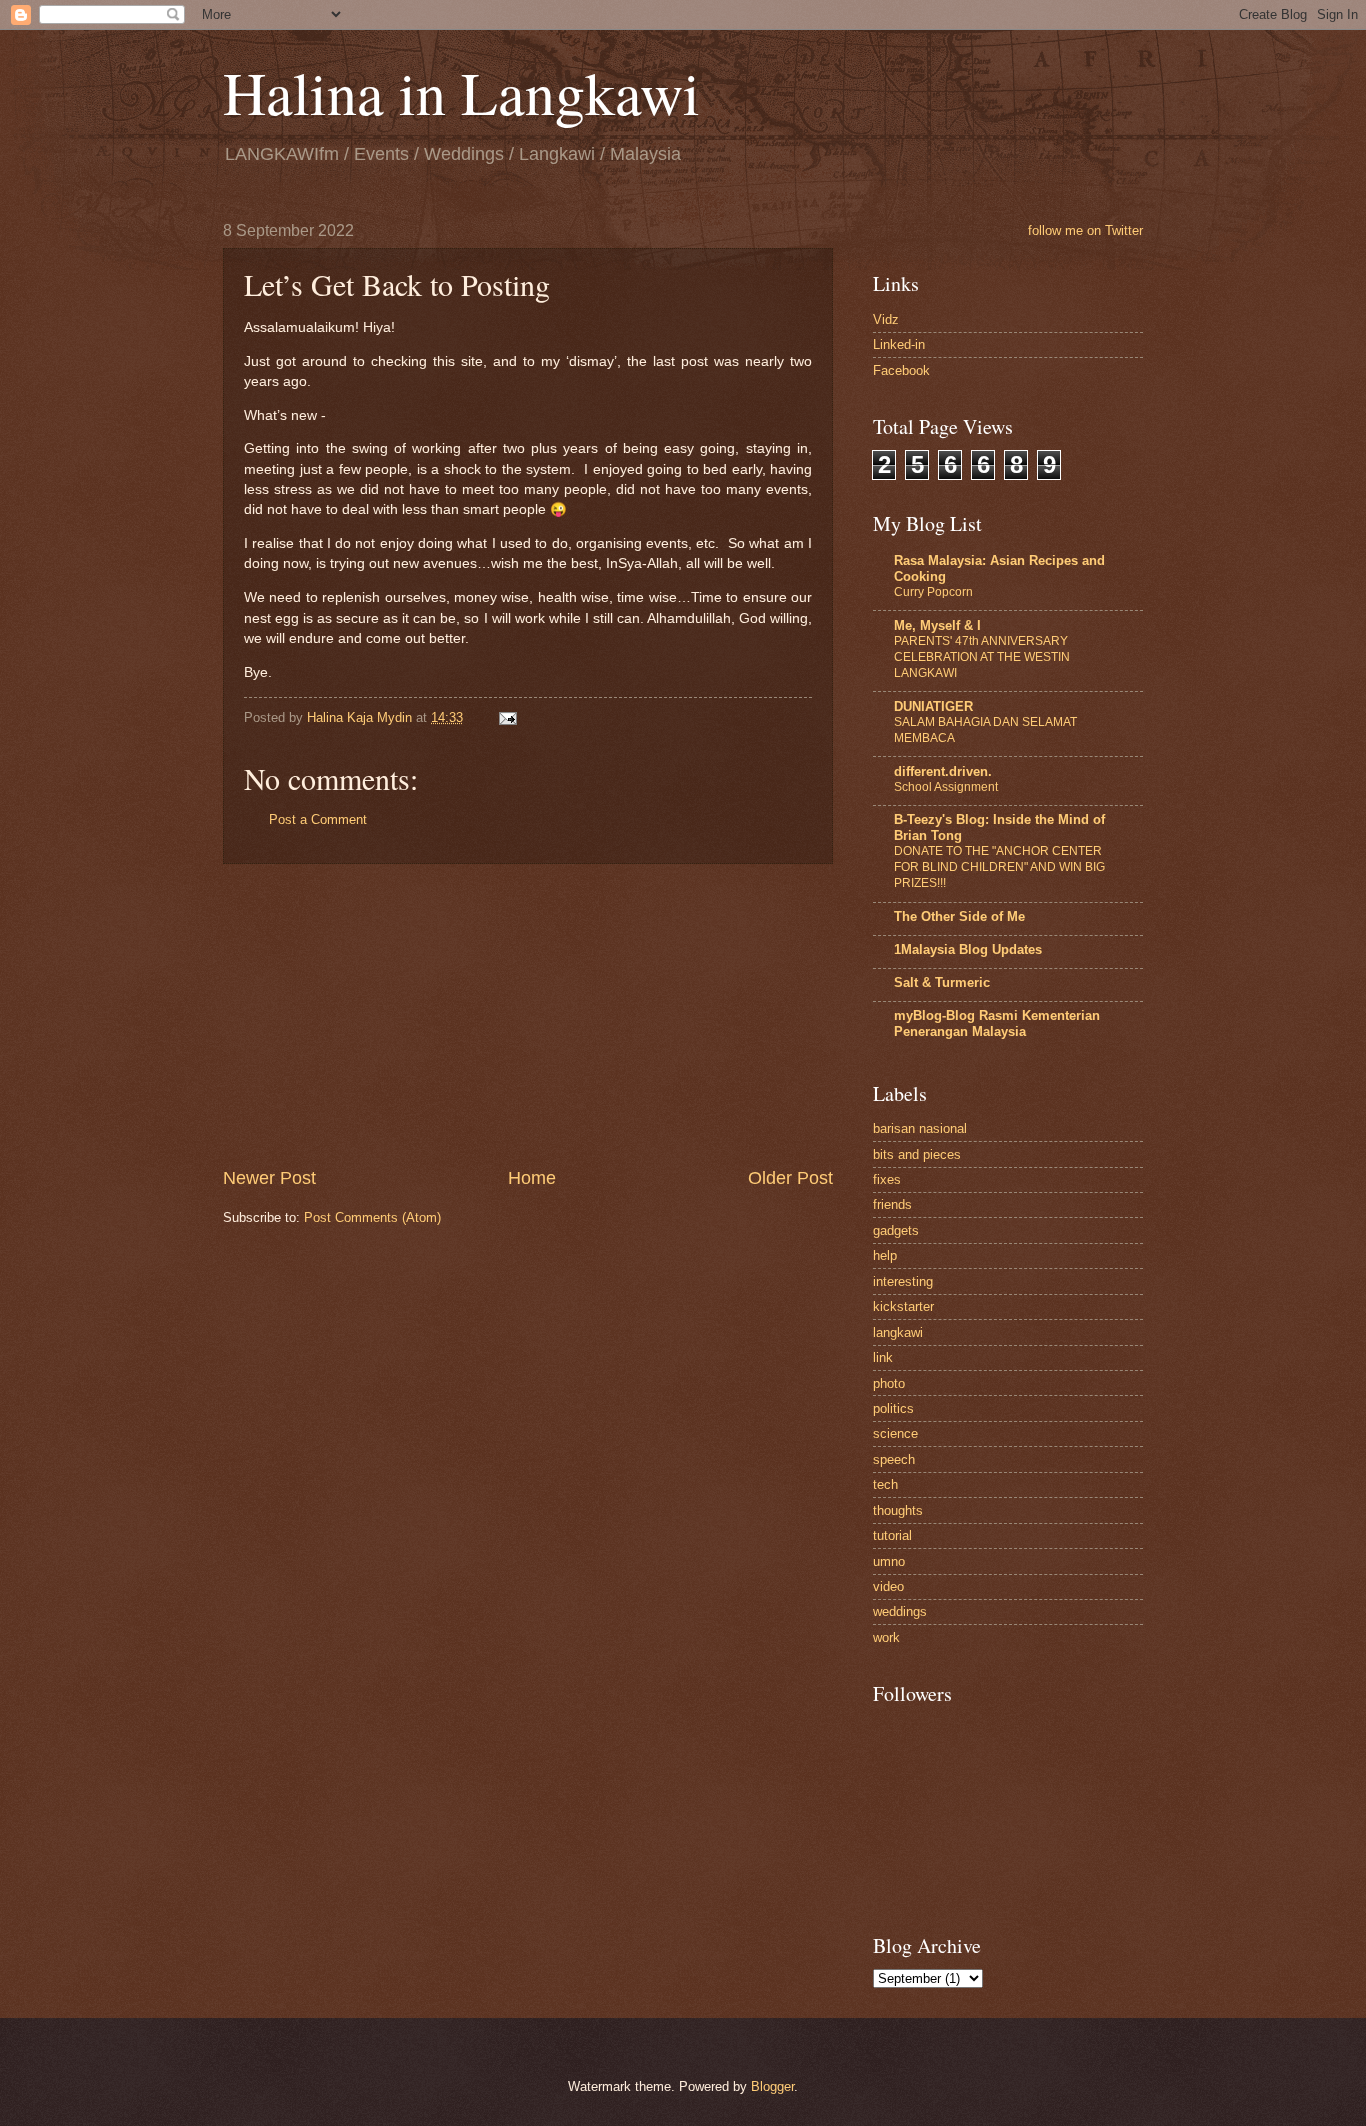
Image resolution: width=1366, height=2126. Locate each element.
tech (885, 1484)
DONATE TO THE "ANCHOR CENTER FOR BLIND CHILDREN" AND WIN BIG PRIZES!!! (999, 867)
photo (889, 1383)
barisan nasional (920, 1128)
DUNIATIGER (933, 706)
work (886, 1637)
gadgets (896, 1230)
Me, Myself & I (937, 625)
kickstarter (903, 1306)
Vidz (886, 319)
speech (894, 1459)
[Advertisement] (528, 1015)
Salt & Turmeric (942, 982)
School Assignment (946, 787)
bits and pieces (917, 1154)
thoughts (898, 1510)
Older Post (790, 1178)
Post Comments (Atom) (372, 1217)
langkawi (898, 1332)
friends (892, 1204)
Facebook (901, 370)
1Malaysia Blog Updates (968, 949)
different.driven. (943, 771)
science (895, 1433)
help (885, 1255)
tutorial (892, 1535)
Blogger (772, 2086)
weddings (900, 1611)
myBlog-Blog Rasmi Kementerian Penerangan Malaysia (997, 1023)
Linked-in (899, 344)
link (883, 1357)
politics (893, 1408)
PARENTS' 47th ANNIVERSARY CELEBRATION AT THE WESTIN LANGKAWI (982, 657)
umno (889, 1561)
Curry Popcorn (933, 592)
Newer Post (269, 1178)
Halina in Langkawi (461, 92)
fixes (887, 1179)
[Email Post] (507, 717)
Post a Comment (318, 819)
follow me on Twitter (1085, 230)
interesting (903, 1281)
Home (532, 1178)
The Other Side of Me (959, 916)
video (888, 1586)
